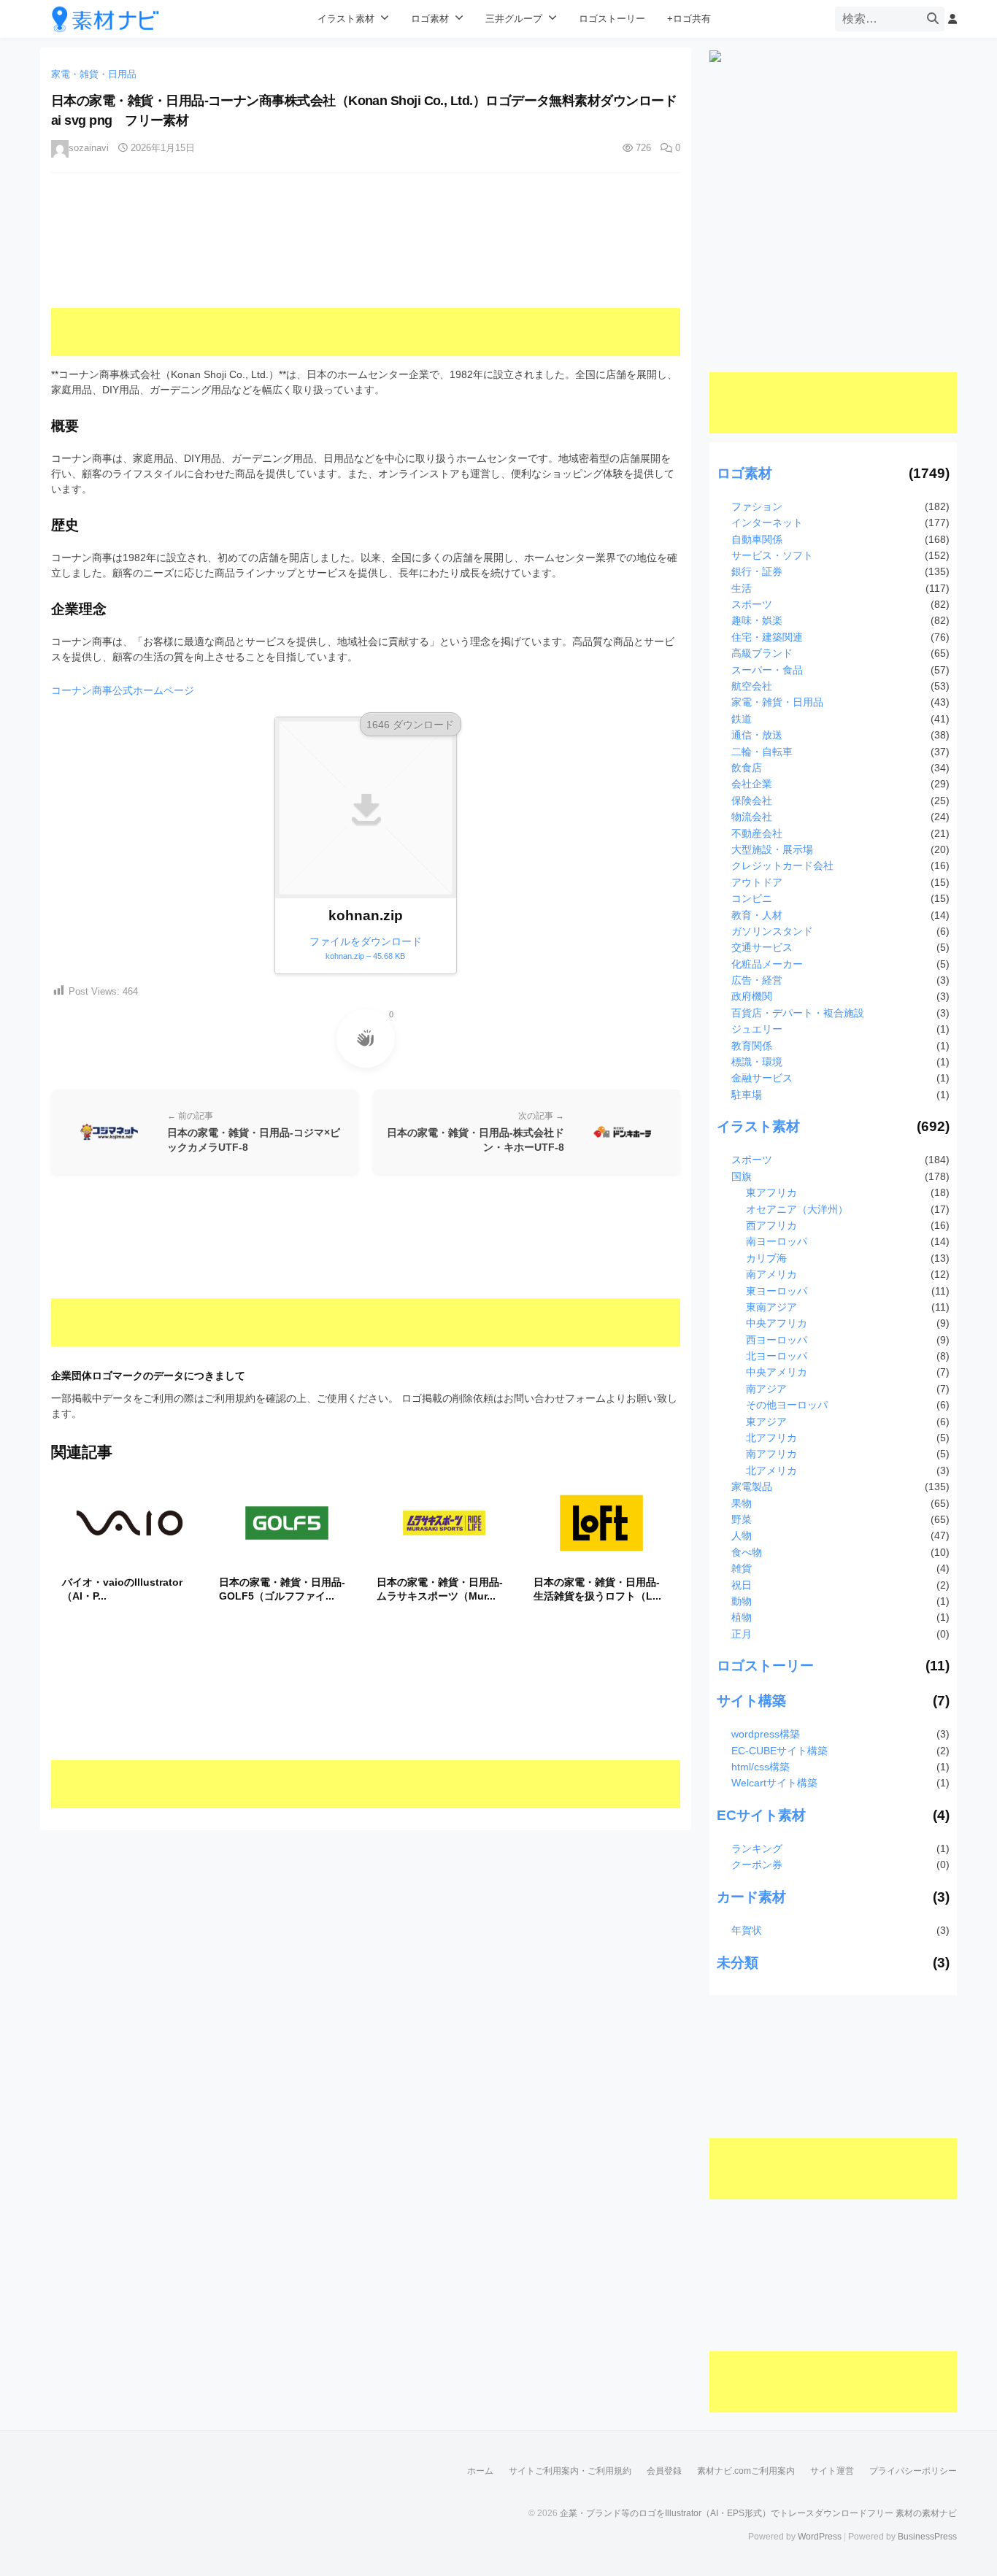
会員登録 (664, 2471)
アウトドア (757, 882)
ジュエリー (757, 1029)
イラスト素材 (346, 19)
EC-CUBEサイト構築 (779, 1751)
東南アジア (771, 1307)
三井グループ (514, 19)
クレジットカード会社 (782, 865)
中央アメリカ (777, 1372)
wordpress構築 (766, 1734)
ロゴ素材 (430, 19)
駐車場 (747, 1095)
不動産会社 (757, 833)
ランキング (757, 1848)
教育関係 (752, 1046)
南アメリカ (771, 1274)
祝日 (742, 1585)
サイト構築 (751, 1701)
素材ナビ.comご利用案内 (746, 2471)
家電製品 (752, 1486)
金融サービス (762, 1078)
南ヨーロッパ (777, 1241)
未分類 (738, 1963)
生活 (742, 588)
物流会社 (752, 817)
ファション (757, 506)
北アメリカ (771, 1470)
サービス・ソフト (772, 555)
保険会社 (752, 801)
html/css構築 (761, 1767)
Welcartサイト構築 (774, 1783)
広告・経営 (757, 980)
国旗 (742, 1176)
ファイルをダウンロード (366, 948)
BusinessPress (927, 2537)
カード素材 (751, 1897)
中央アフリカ (777, 1323)
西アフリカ (771, 1225)
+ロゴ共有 (689, 19)
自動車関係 (757, 539)
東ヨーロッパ (777, 1291)
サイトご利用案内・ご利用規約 (570, 2471)
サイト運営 (832, 2471)
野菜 (742, 1519)
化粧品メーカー (767, 964)
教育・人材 (757, 915)
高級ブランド (762, 653)
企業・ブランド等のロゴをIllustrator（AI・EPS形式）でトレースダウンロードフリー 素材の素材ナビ (758, 2513)
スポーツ (752, 604)
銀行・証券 (757, 571)
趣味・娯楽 (757, 620)
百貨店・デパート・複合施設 (798, 1013)
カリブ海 (766, 1258)
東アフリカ (771, 1192)
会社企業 (752, 784)
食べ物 (747, 1552)
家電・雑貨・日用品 (94, 74)
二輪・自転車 (762, 752)
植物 (742, 1617)
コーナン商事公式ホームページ (123, 690)
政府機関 (752, 996)
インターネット (767, 522)
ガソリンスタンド (772, 931)
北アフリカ (771, 1438)
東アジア (766, 1422)
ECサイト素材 (761, 1815)
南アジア (766, 1389)
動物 (742, 1601)
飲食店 (747, 768)
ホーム (480, 2471)
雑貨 (742, 1568)
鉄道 (742, 719)
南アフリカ (771, 1454)
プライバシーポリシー (913, 2471)
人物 (742, 1535)
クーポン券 (757, 1864)
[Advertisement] (366, 275)
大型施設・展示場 (772, 849)
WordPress (820, 2537)
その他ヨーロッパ (787, 1405)
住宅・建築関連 (767, 637)
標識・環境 (757, 1062)
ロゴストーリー (612, 19)
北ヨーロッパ (777, 1356)
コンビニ (752, 898)
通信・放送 (757, 735)
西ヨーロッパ (777, 1340)
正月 (742, 1634)
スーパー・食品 (767, 670)
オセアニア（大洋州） (797, 1209)
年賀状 (747, 1930)
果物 (742, 1503)
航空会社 (752, 686)
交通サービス (762, 947)
